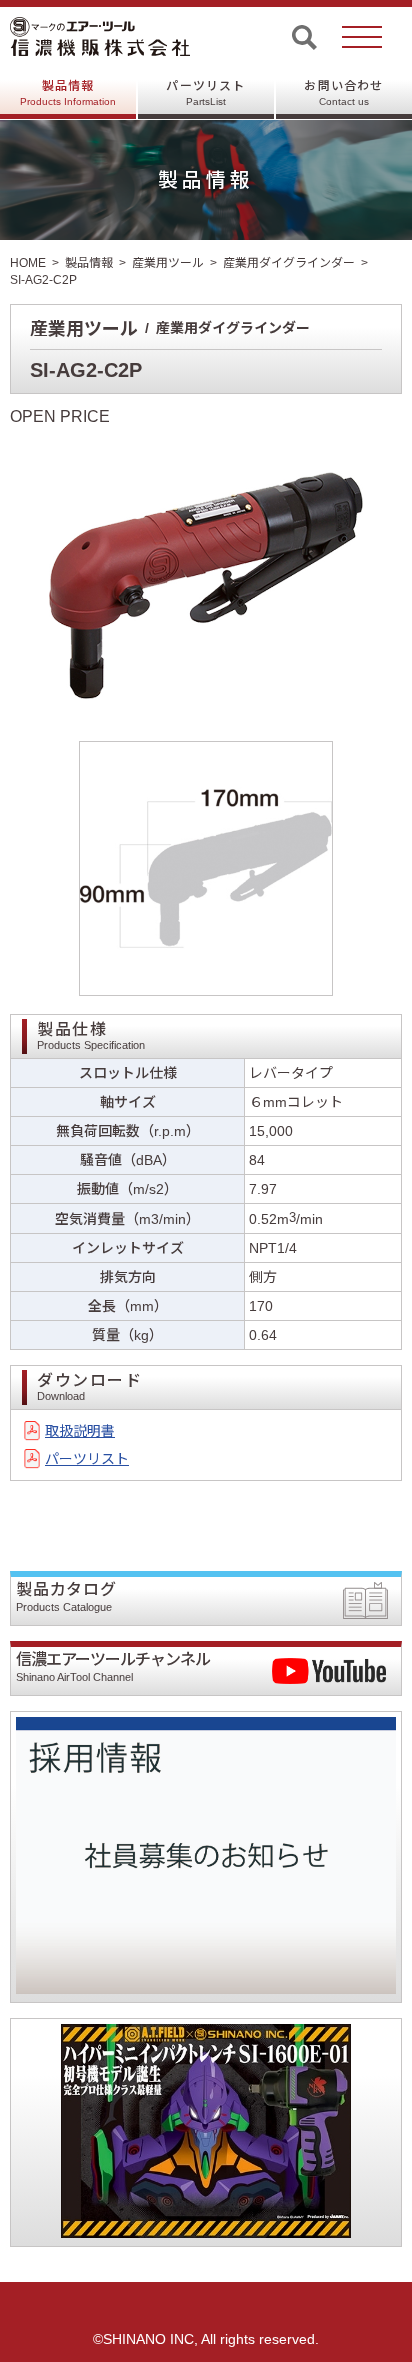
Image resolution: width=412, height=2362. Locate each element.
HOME (28, 263)
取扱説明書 (80, 1431)
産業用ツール (168, 263)
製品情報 (68, 93)
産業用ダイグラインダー (289, 263)
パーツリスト (205, 93)
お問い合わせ (343, 93)
